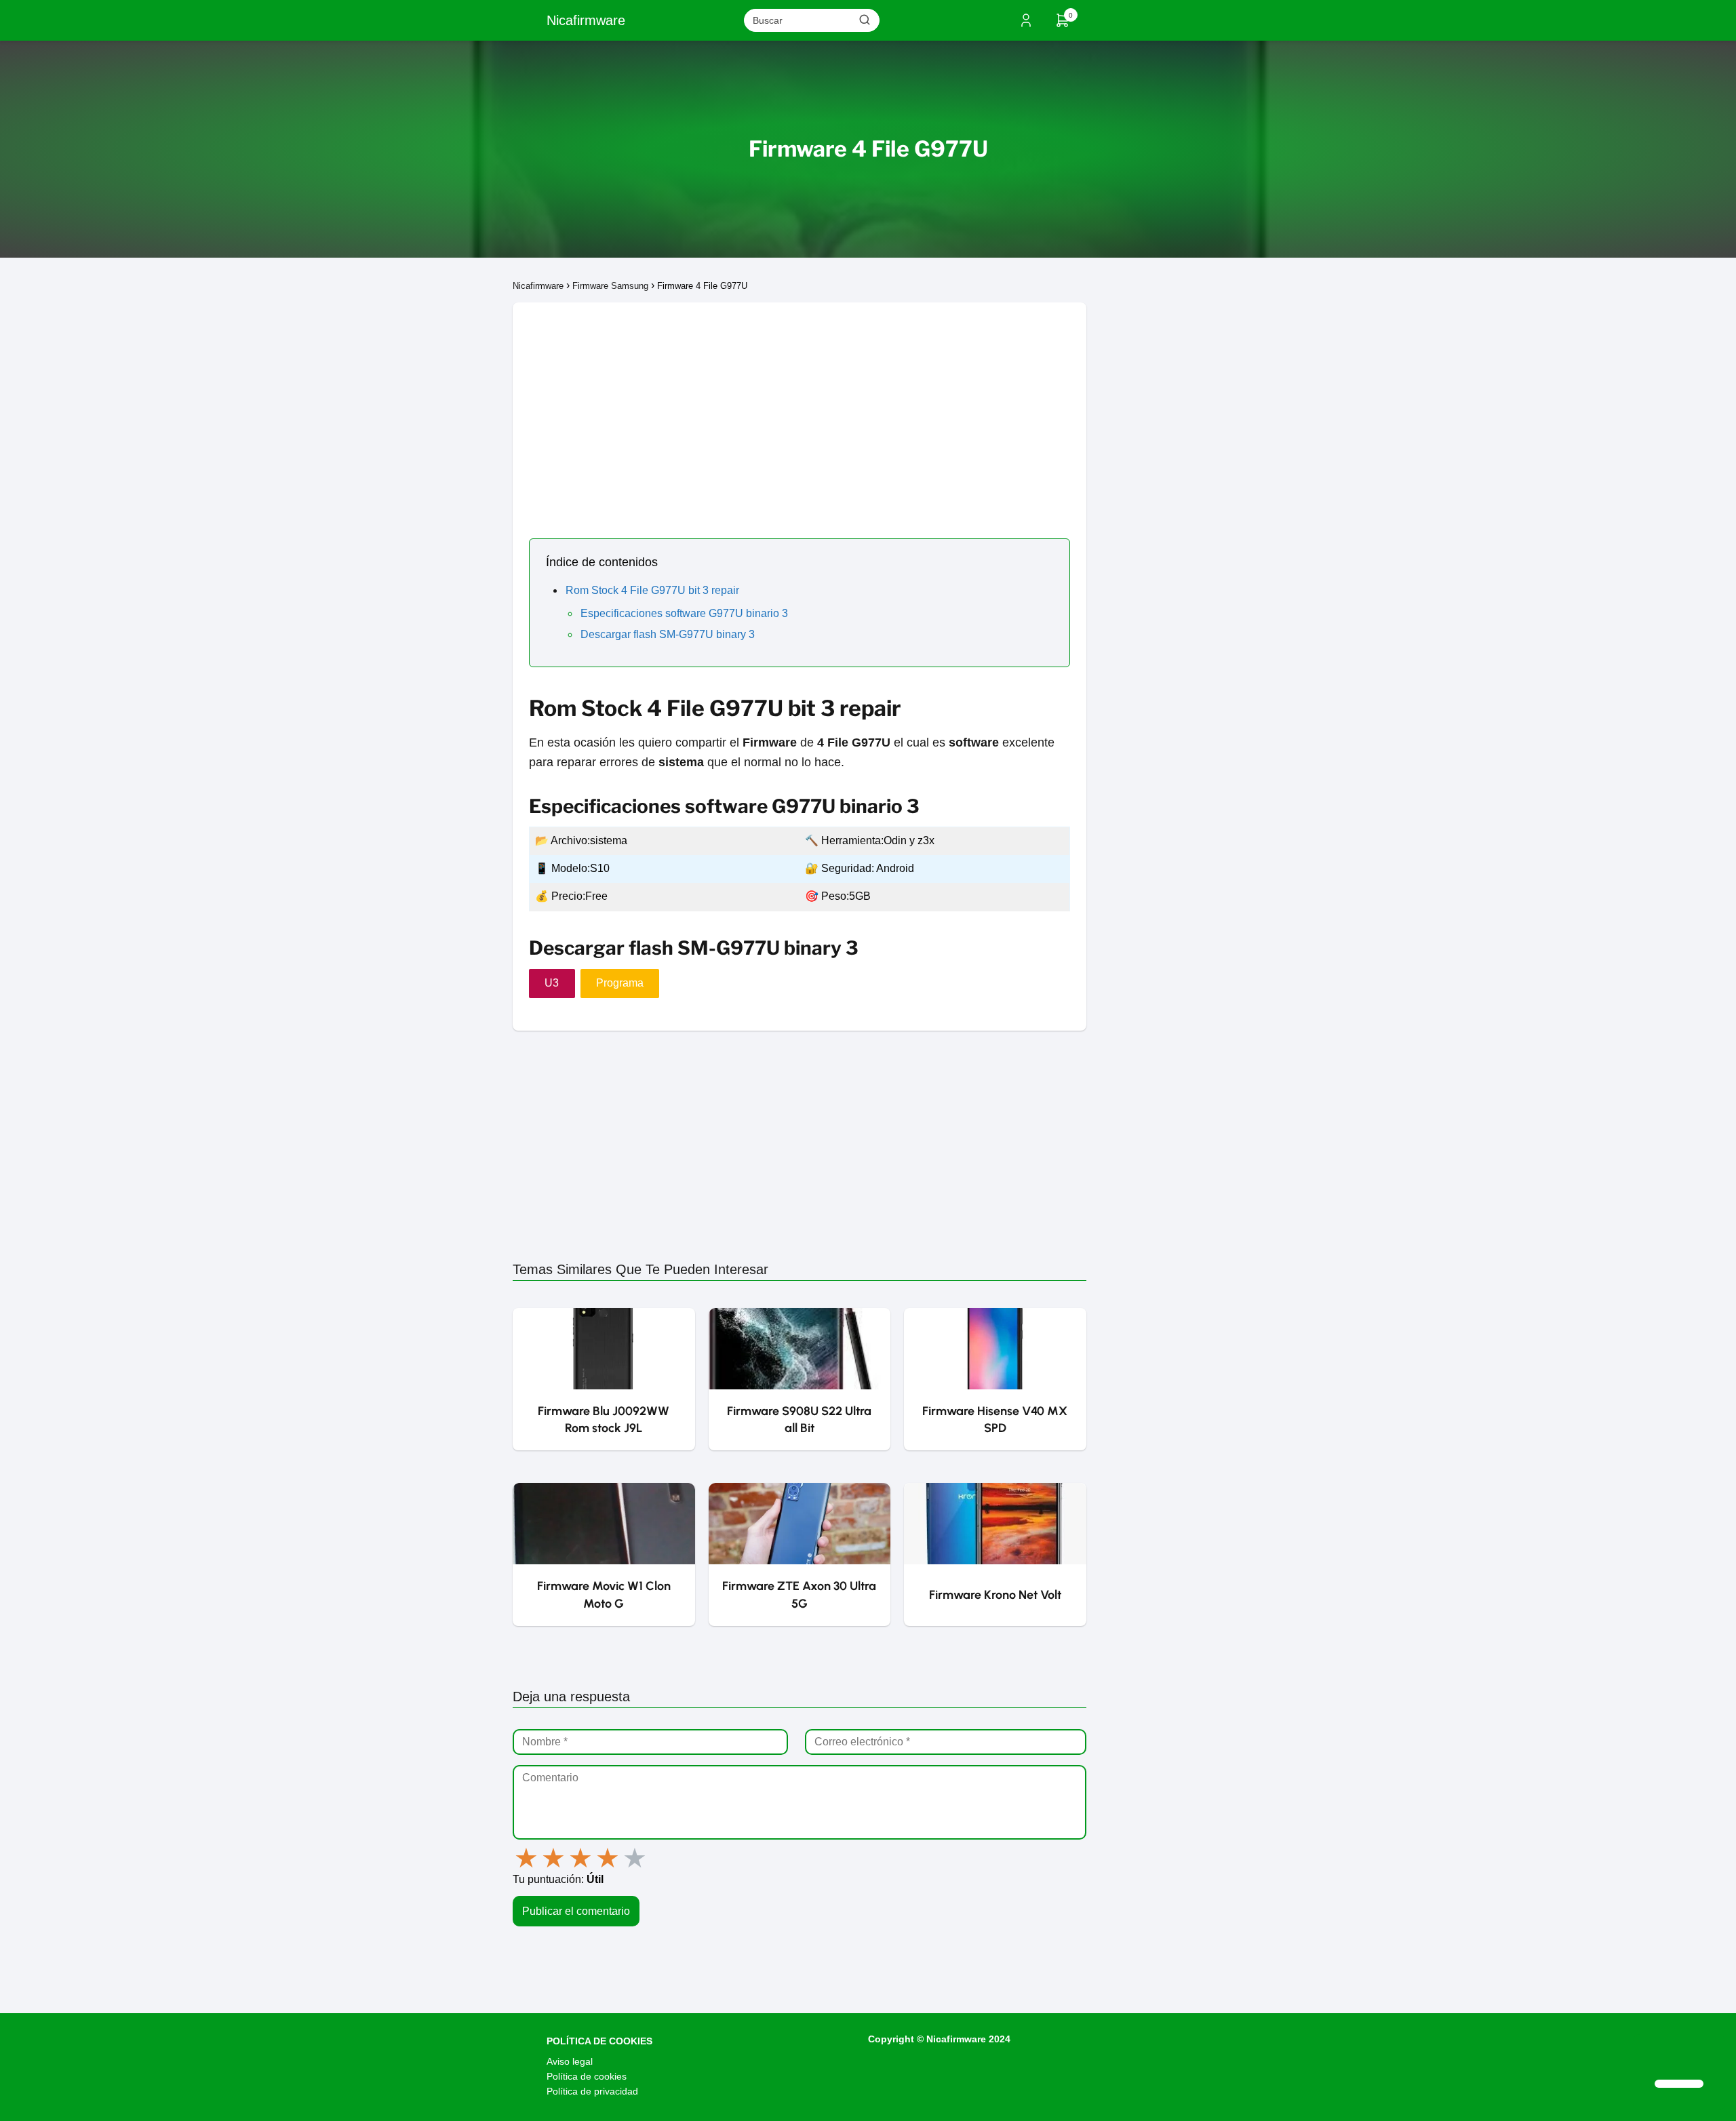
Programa (620, 983)
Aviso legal (570, 2061)
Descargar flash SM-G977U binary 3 (668, 634)
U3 (552, 983)
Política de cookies (587, 2076)
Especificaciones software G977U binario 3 (684, 613)
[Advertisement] (800, 397)
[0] (1063, 25)
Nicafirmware (586, 20)
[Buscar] (865, 20)
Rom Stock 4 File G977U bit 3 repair (652, 590)
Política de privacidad (592, 2091)
